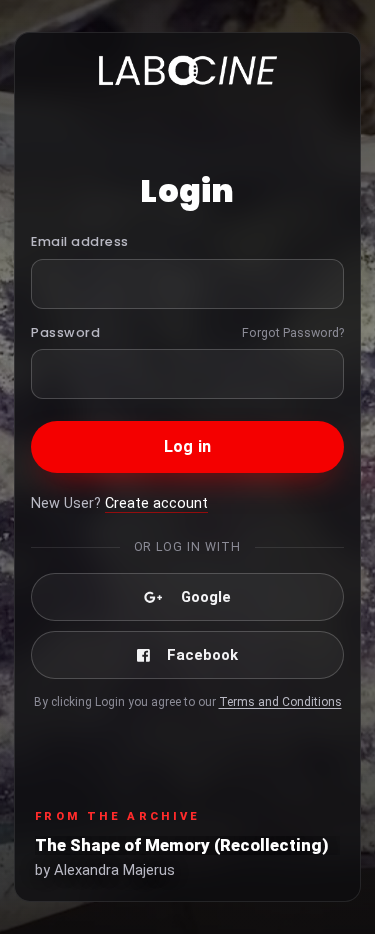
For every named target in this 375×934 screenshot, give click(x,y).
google (206, 597)
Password (65, 332)
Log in (187, 446)
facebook (202, 655)
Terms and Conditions (280, 702)
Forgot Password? (293, 332)
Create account (156, 503)
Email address (80, 241)
